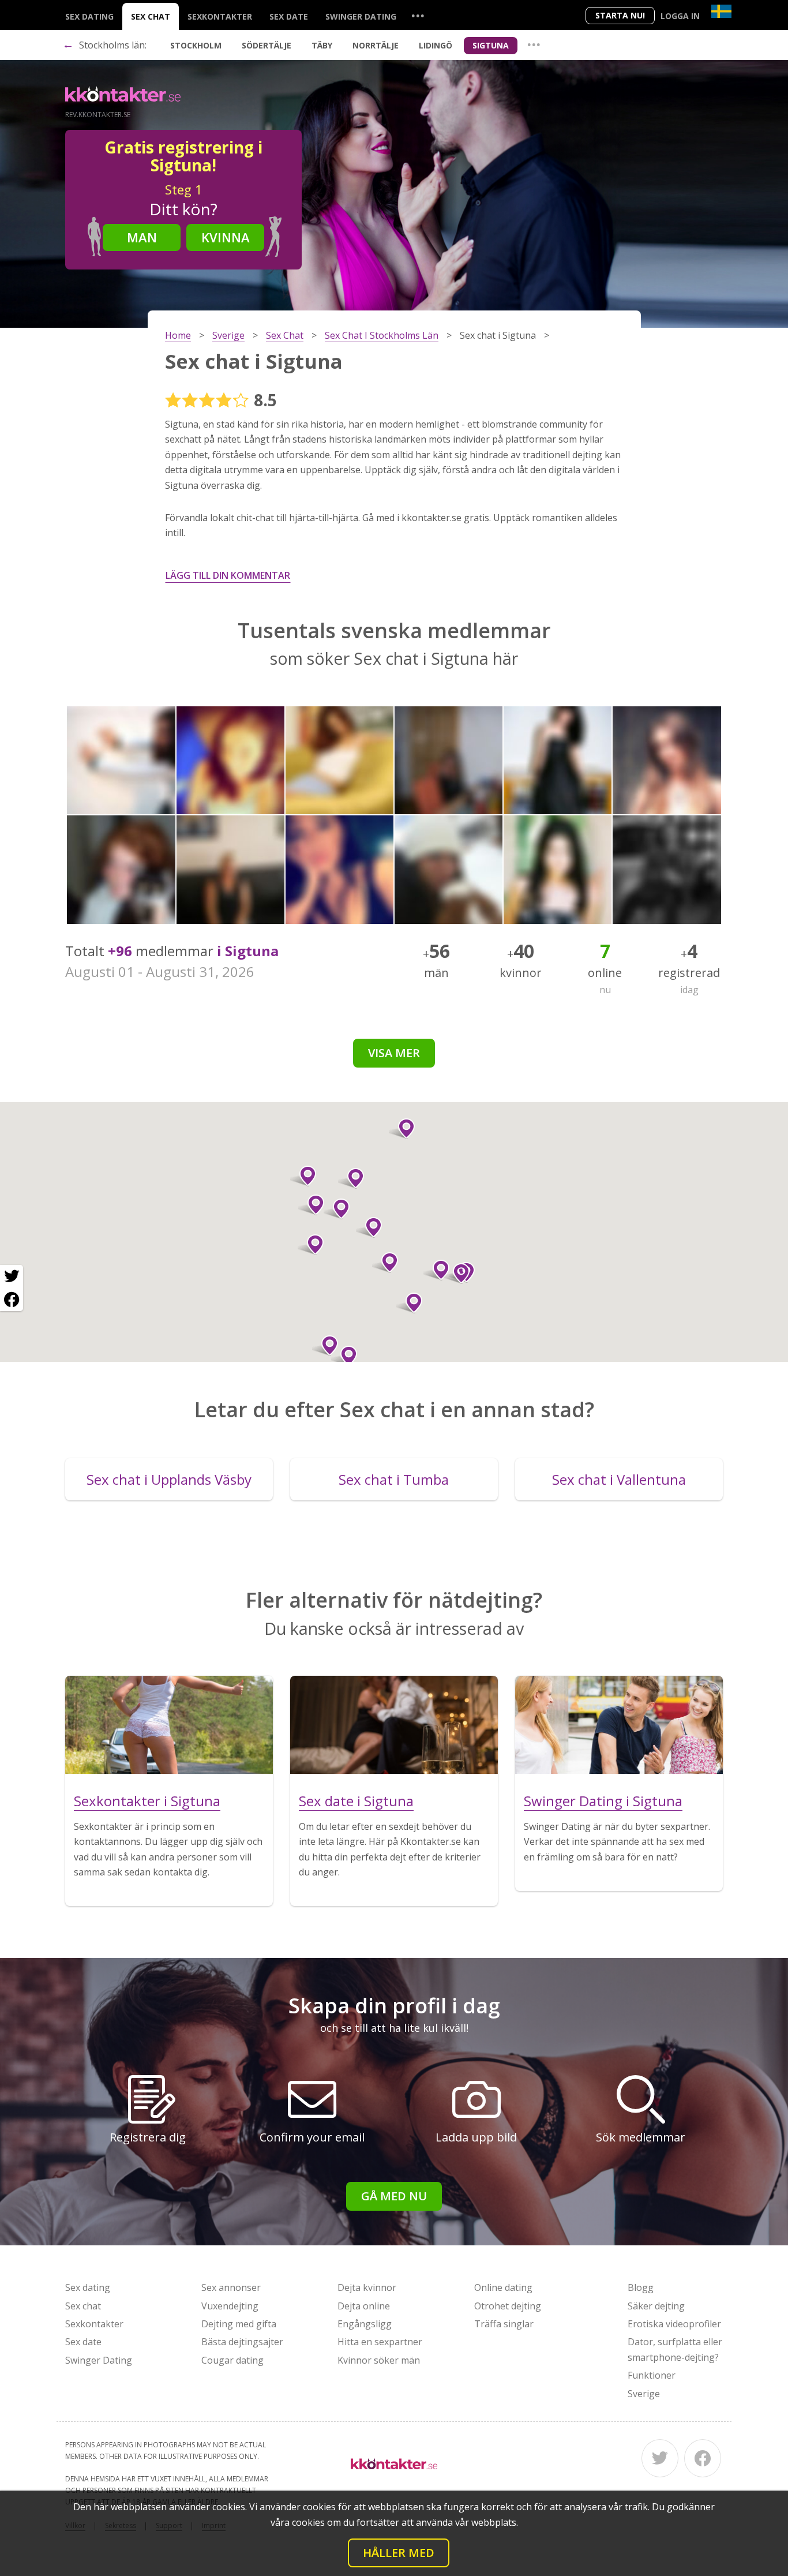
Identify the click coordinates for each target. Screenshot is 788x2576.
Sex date (289, 16)
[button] (385, 1263)
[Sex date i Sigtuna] (394, 1725)
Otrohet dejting (508, 2306)
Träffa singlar (504, 2324)
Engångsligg (365, 2324)
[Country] (721, 11)
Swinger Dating (361, 16)
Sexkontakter (220, 16)
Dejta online (364, 2306)
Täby (322, 45)
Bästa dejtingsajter (242, 2342)
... (418, 15)
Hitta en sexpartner (380, 2342)
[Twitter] (660, 2458)
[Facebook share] (12, 1300)
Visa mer (394, 1053)
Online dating (503, 2287)
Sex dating (89, 16)
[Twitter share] (12, 1276)
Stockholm (196, 45)
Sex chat (151, 16)
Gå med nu (394, 2196)
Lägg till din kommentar (228, 575)
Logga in (680, 16)
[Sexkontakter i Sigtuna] (169, 1725)
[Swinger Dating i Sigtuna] (619, 1725)
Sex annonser (231, 2287)
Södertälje (267, 45)
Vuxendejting (230, 2306)
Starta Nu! (620, 15)
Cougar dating (232, 2360)
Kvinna (226, 237)
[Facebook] (703, 2458)
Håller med (399, 2553)
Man (142, 237)
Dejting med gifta (239, 2324)
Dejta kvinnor (367, 2287)
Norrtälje (376, 45)
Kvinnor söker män (379, 2360)
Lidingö (436, 45)
